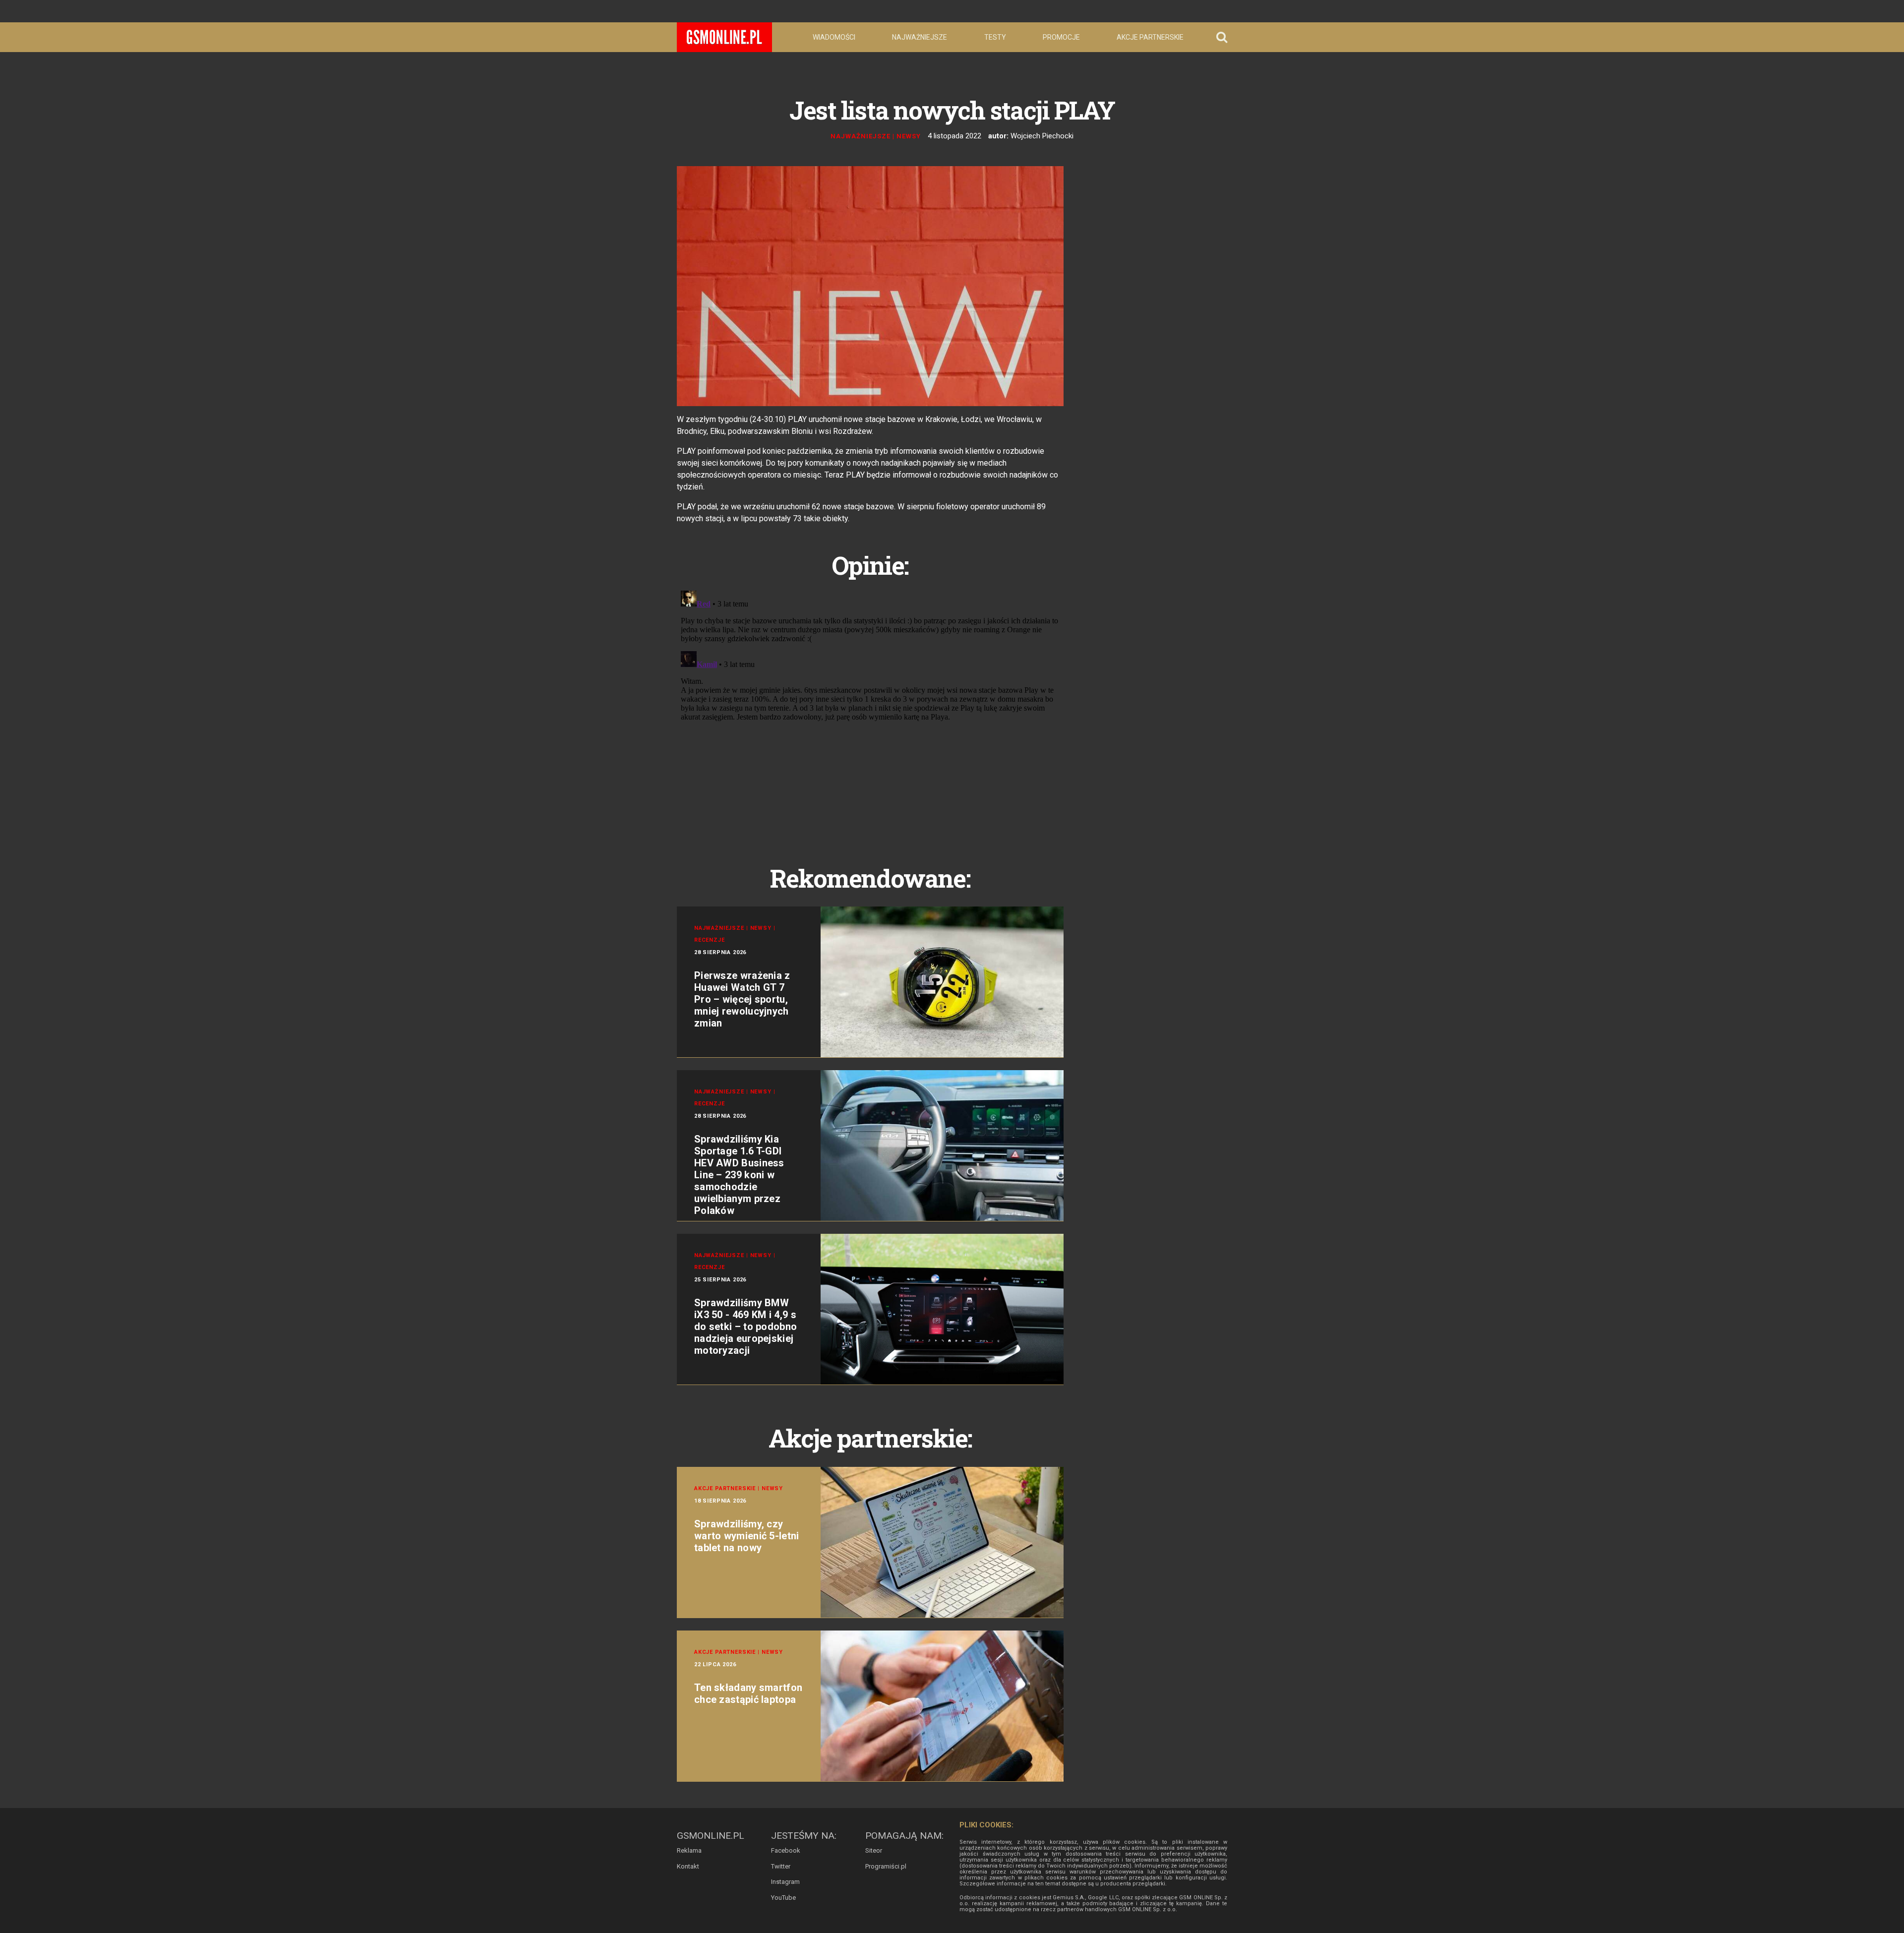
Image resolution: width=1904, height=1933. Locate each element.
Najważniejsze (920, 37)
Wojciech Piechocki (1042, 136)
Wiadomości (834, 37)
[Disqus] (870, 711)
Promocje (1061, 37)
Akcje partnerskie (1150, 37)
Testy (995, 37)
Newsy (909, 136)
